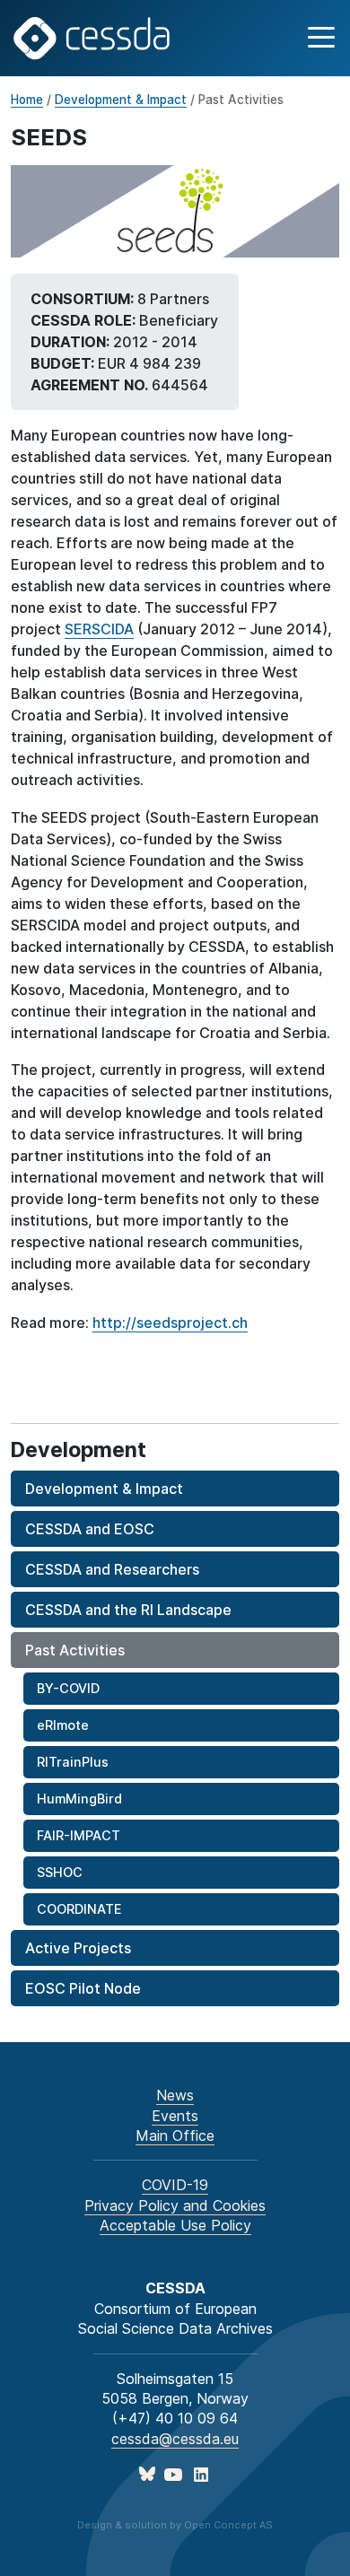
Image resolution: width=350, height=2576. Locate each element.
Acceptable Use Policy (175, 2225)
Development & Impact (121, 100)
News (175, 2095)
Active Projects (78, 1948)
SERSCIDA (99, 629)
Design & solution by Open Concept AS (175, 2525)
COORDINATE (79, 1909)
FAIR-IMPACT (79, 1835)
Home (27, 100)
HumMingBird (79, 1799)
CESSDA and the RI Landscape (128, 1610)
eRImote (63, 1725)
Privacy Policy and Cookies (175, 2205)
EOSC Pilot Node (83, 1988)
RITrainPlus (73, 1762)
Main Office (175, 2135)
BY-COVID (68, 1688)
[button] (319, 38)
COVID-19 (175, 2185)
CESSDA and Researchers (112, 1569)
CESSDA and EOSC (90, 1529)
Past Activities (75, 1650)
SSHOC (60, 1872)
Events (175, 2116)
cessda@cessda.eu (175, 2439)
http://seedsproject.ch (170, 1323)
